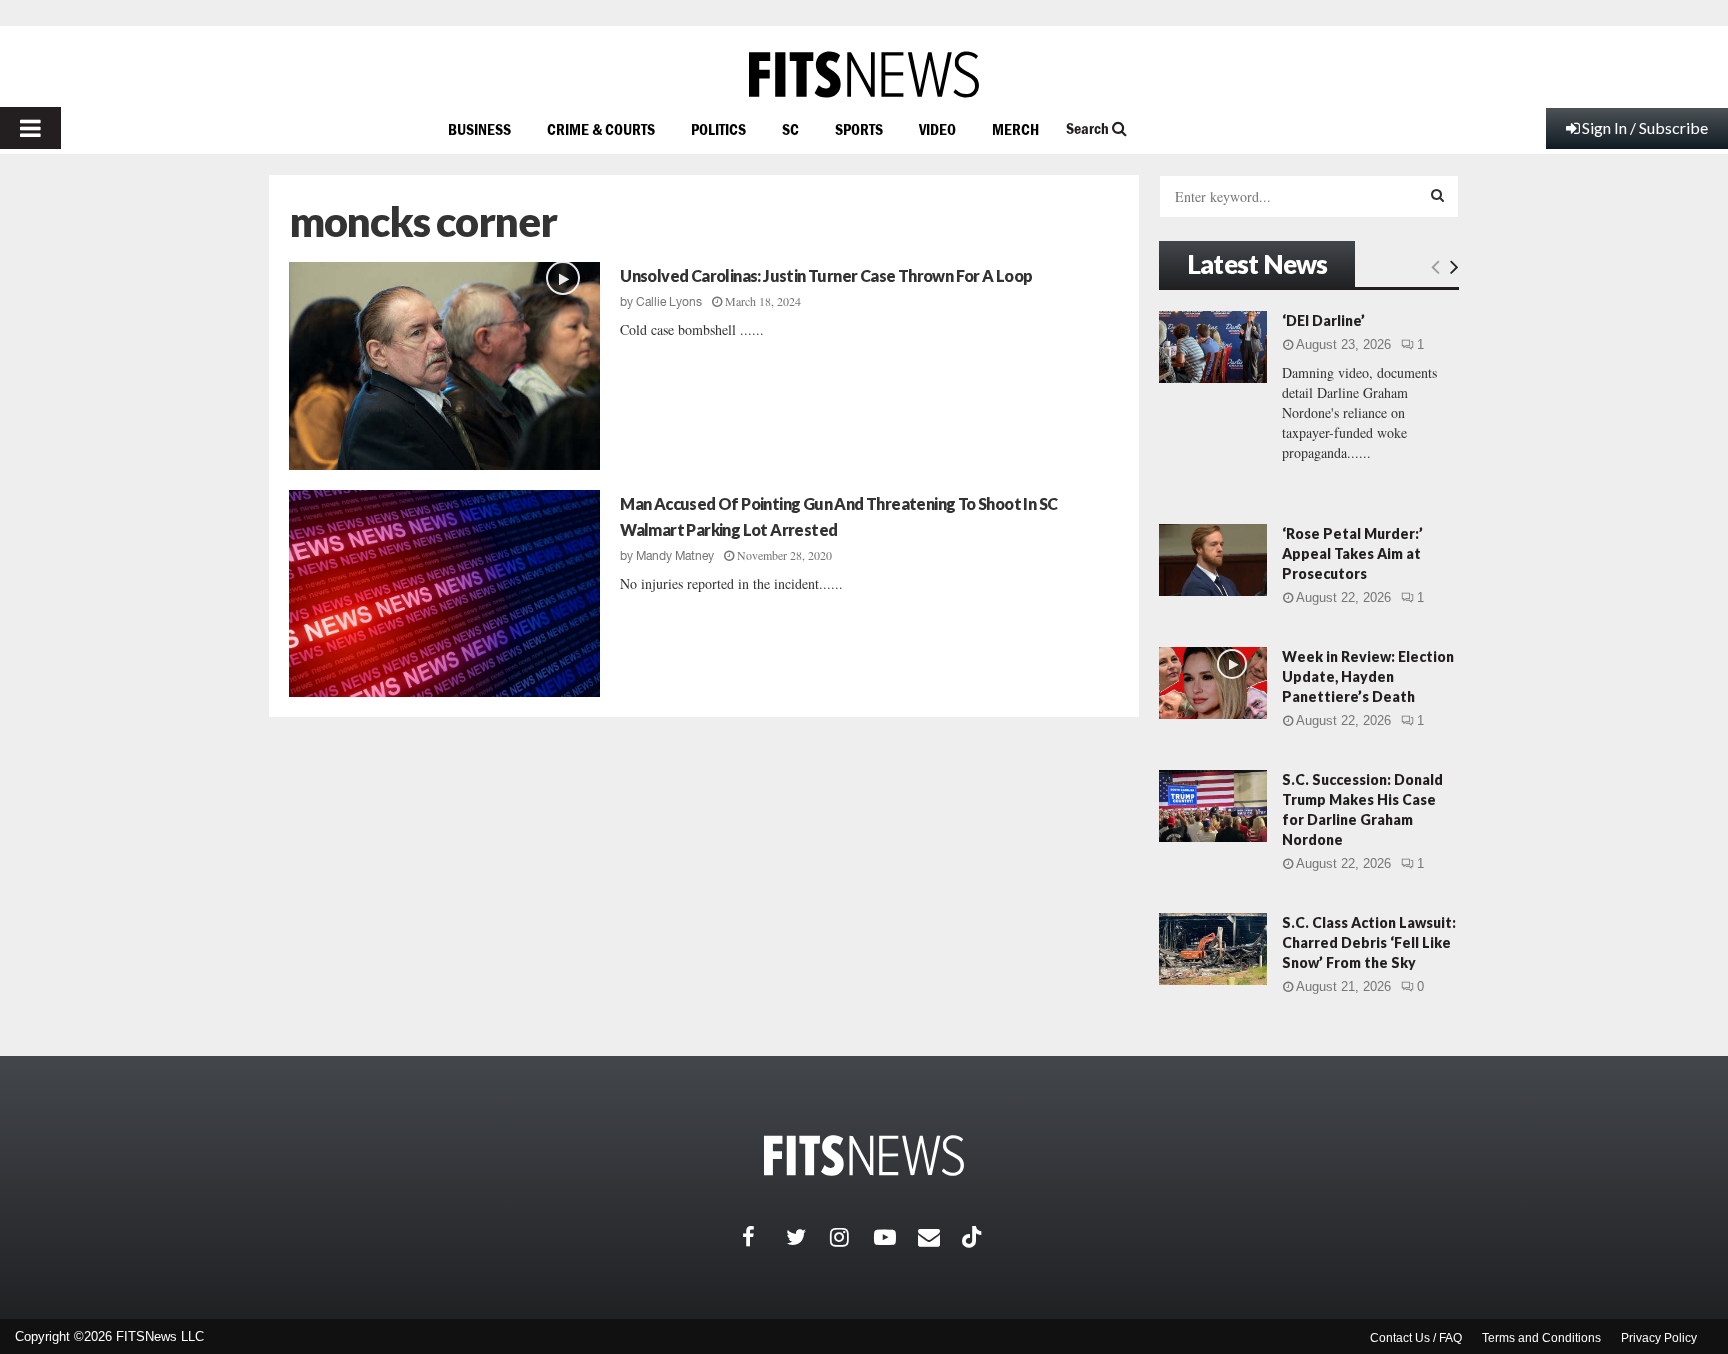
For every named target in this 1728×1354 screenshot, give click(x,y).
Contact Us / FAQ (1416, 1338)
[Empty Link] (1435, 266)
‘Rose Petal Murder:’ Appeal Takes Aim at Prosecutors (1352, 553)
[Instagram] (852, 1237)
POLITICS (718, 129)
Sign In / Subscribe (1645, 127)
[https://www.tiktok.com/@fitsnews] (974, 1237)
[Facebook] (764, 1237)
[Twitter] (808, 1237)
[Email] (940, 1237)
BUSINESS (479, 129)
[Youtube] (896, 1237)
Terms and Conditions (1541, 1338)
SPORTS (859, 129)
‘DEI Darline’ (1323, 320)
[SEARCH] (1437, 195)
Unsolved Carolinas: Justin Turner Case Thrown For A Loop (826, 275)
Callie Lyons (669, 302)
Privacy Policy (1659, 1338)
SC (790, 129)
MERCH (1015, 129)
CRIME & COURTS (601, 129)
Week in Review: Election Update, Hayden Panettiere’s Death (1368, 676)
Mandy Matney (675, 556)
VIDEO (937, 129)
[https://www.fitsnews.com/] (864, 74)
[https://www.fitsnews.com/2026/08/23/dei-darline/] (1213, 347)
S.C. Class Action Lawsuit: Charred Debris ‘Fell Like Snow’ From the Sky (1369, 942)
